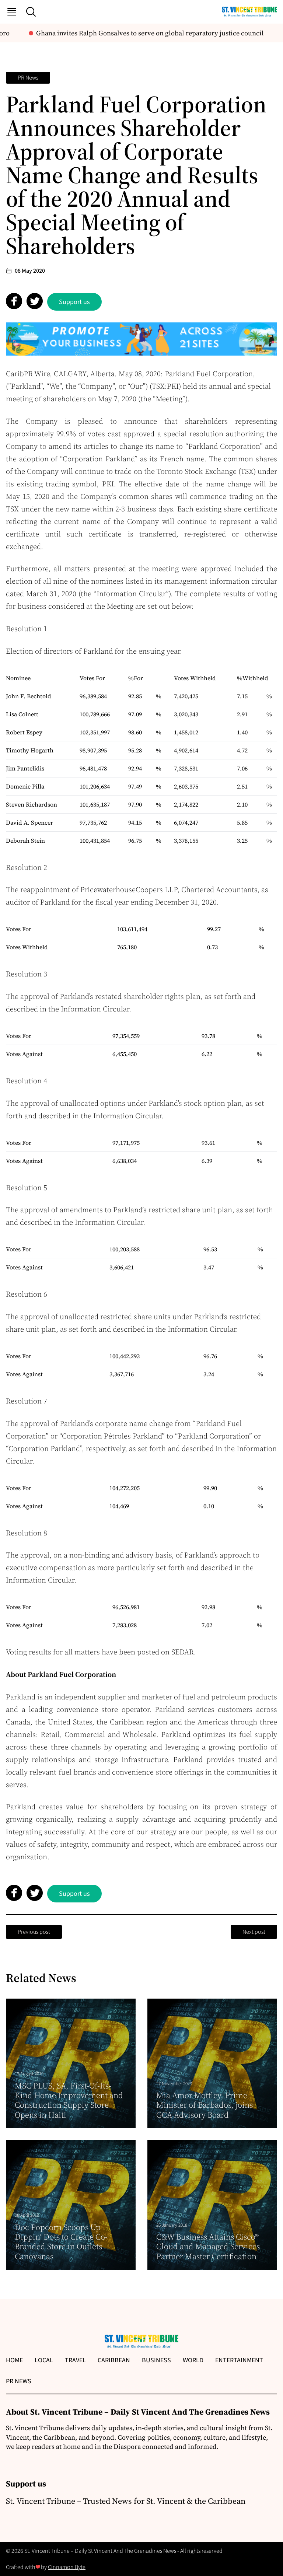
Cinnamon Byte (67, 2567)
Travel (75, 2360)
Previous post (34, 1932)
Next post (254, 1932)
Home (14, 2360)
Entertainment (239, 2360)
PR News (28, 78)
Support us (74, 302)
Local (44, 2360)
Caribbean (114, 2360)
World (193, 2360)
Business (156, 2360)
